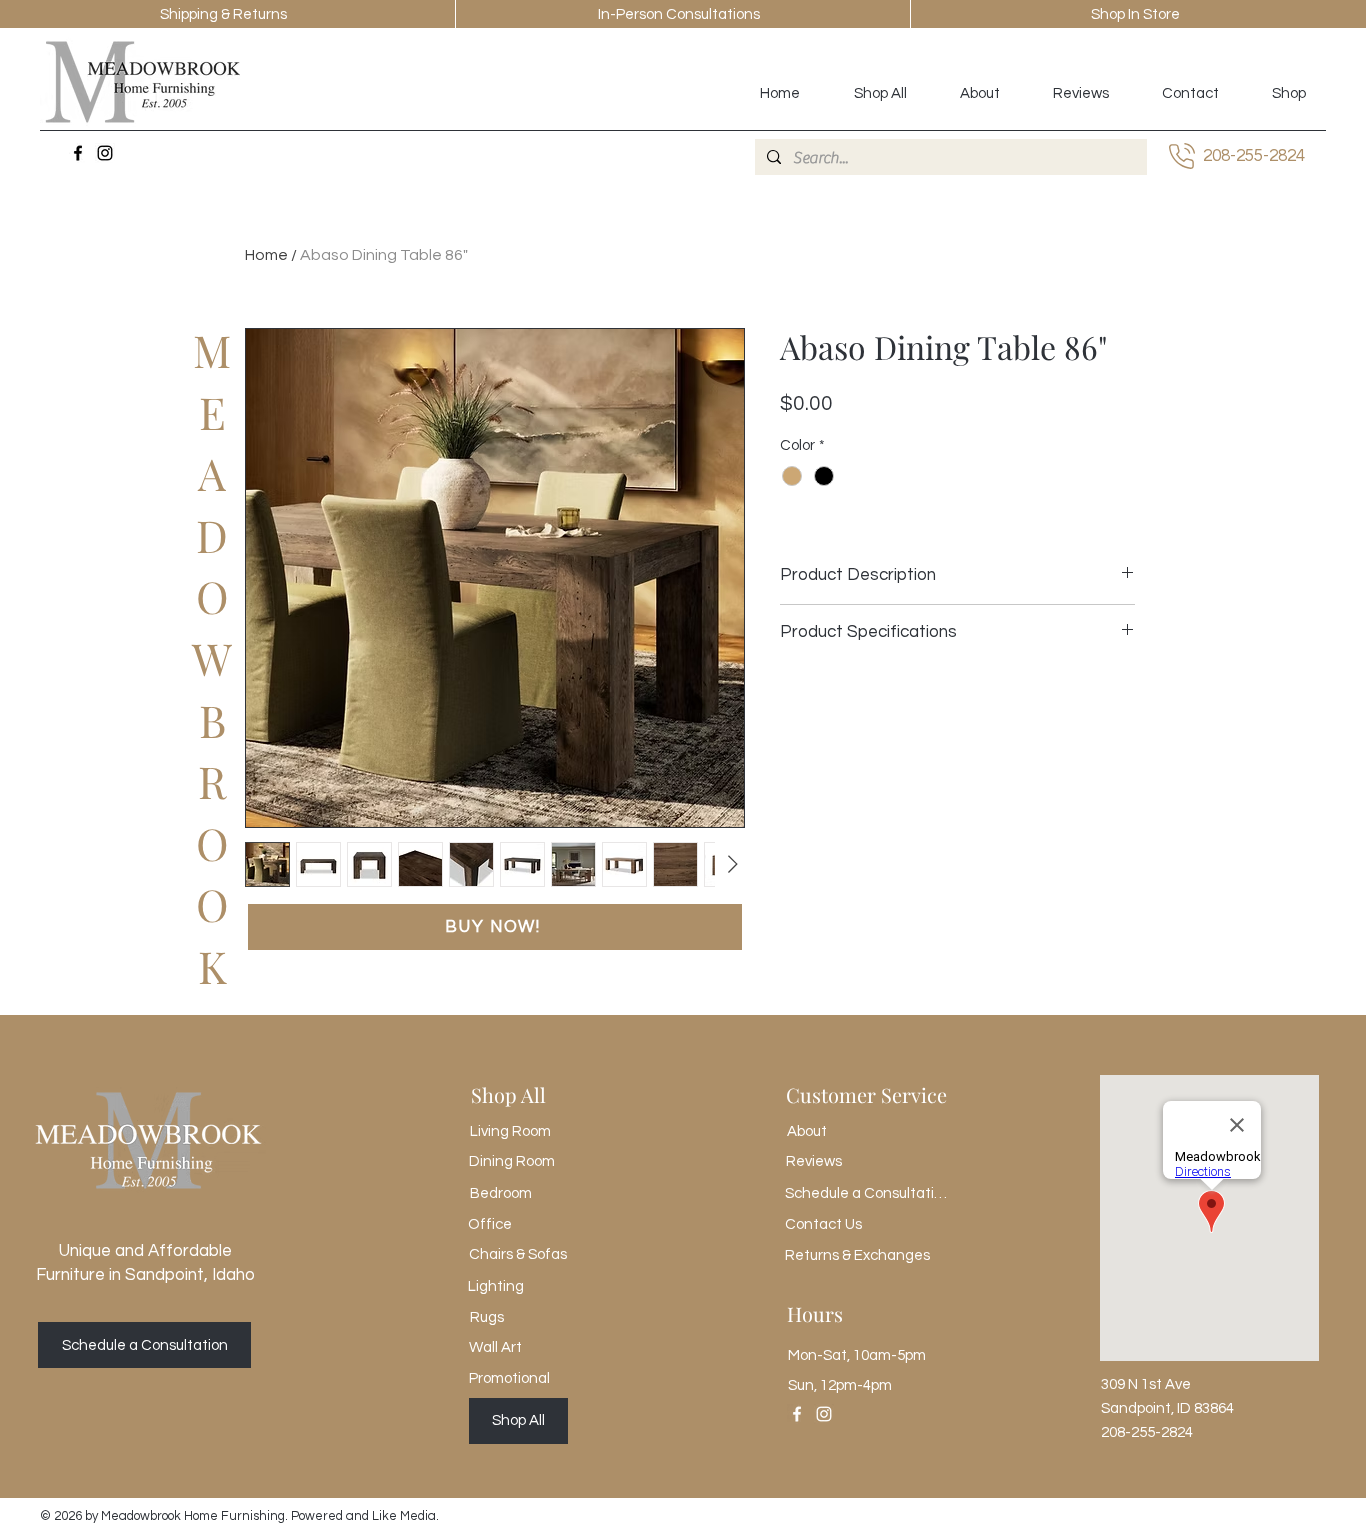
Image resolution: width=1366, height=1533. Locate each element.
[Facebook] (78, 153)
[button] (495, 927)
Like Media (404, 1516)
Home (266, 255)
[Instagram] (105, 153)
